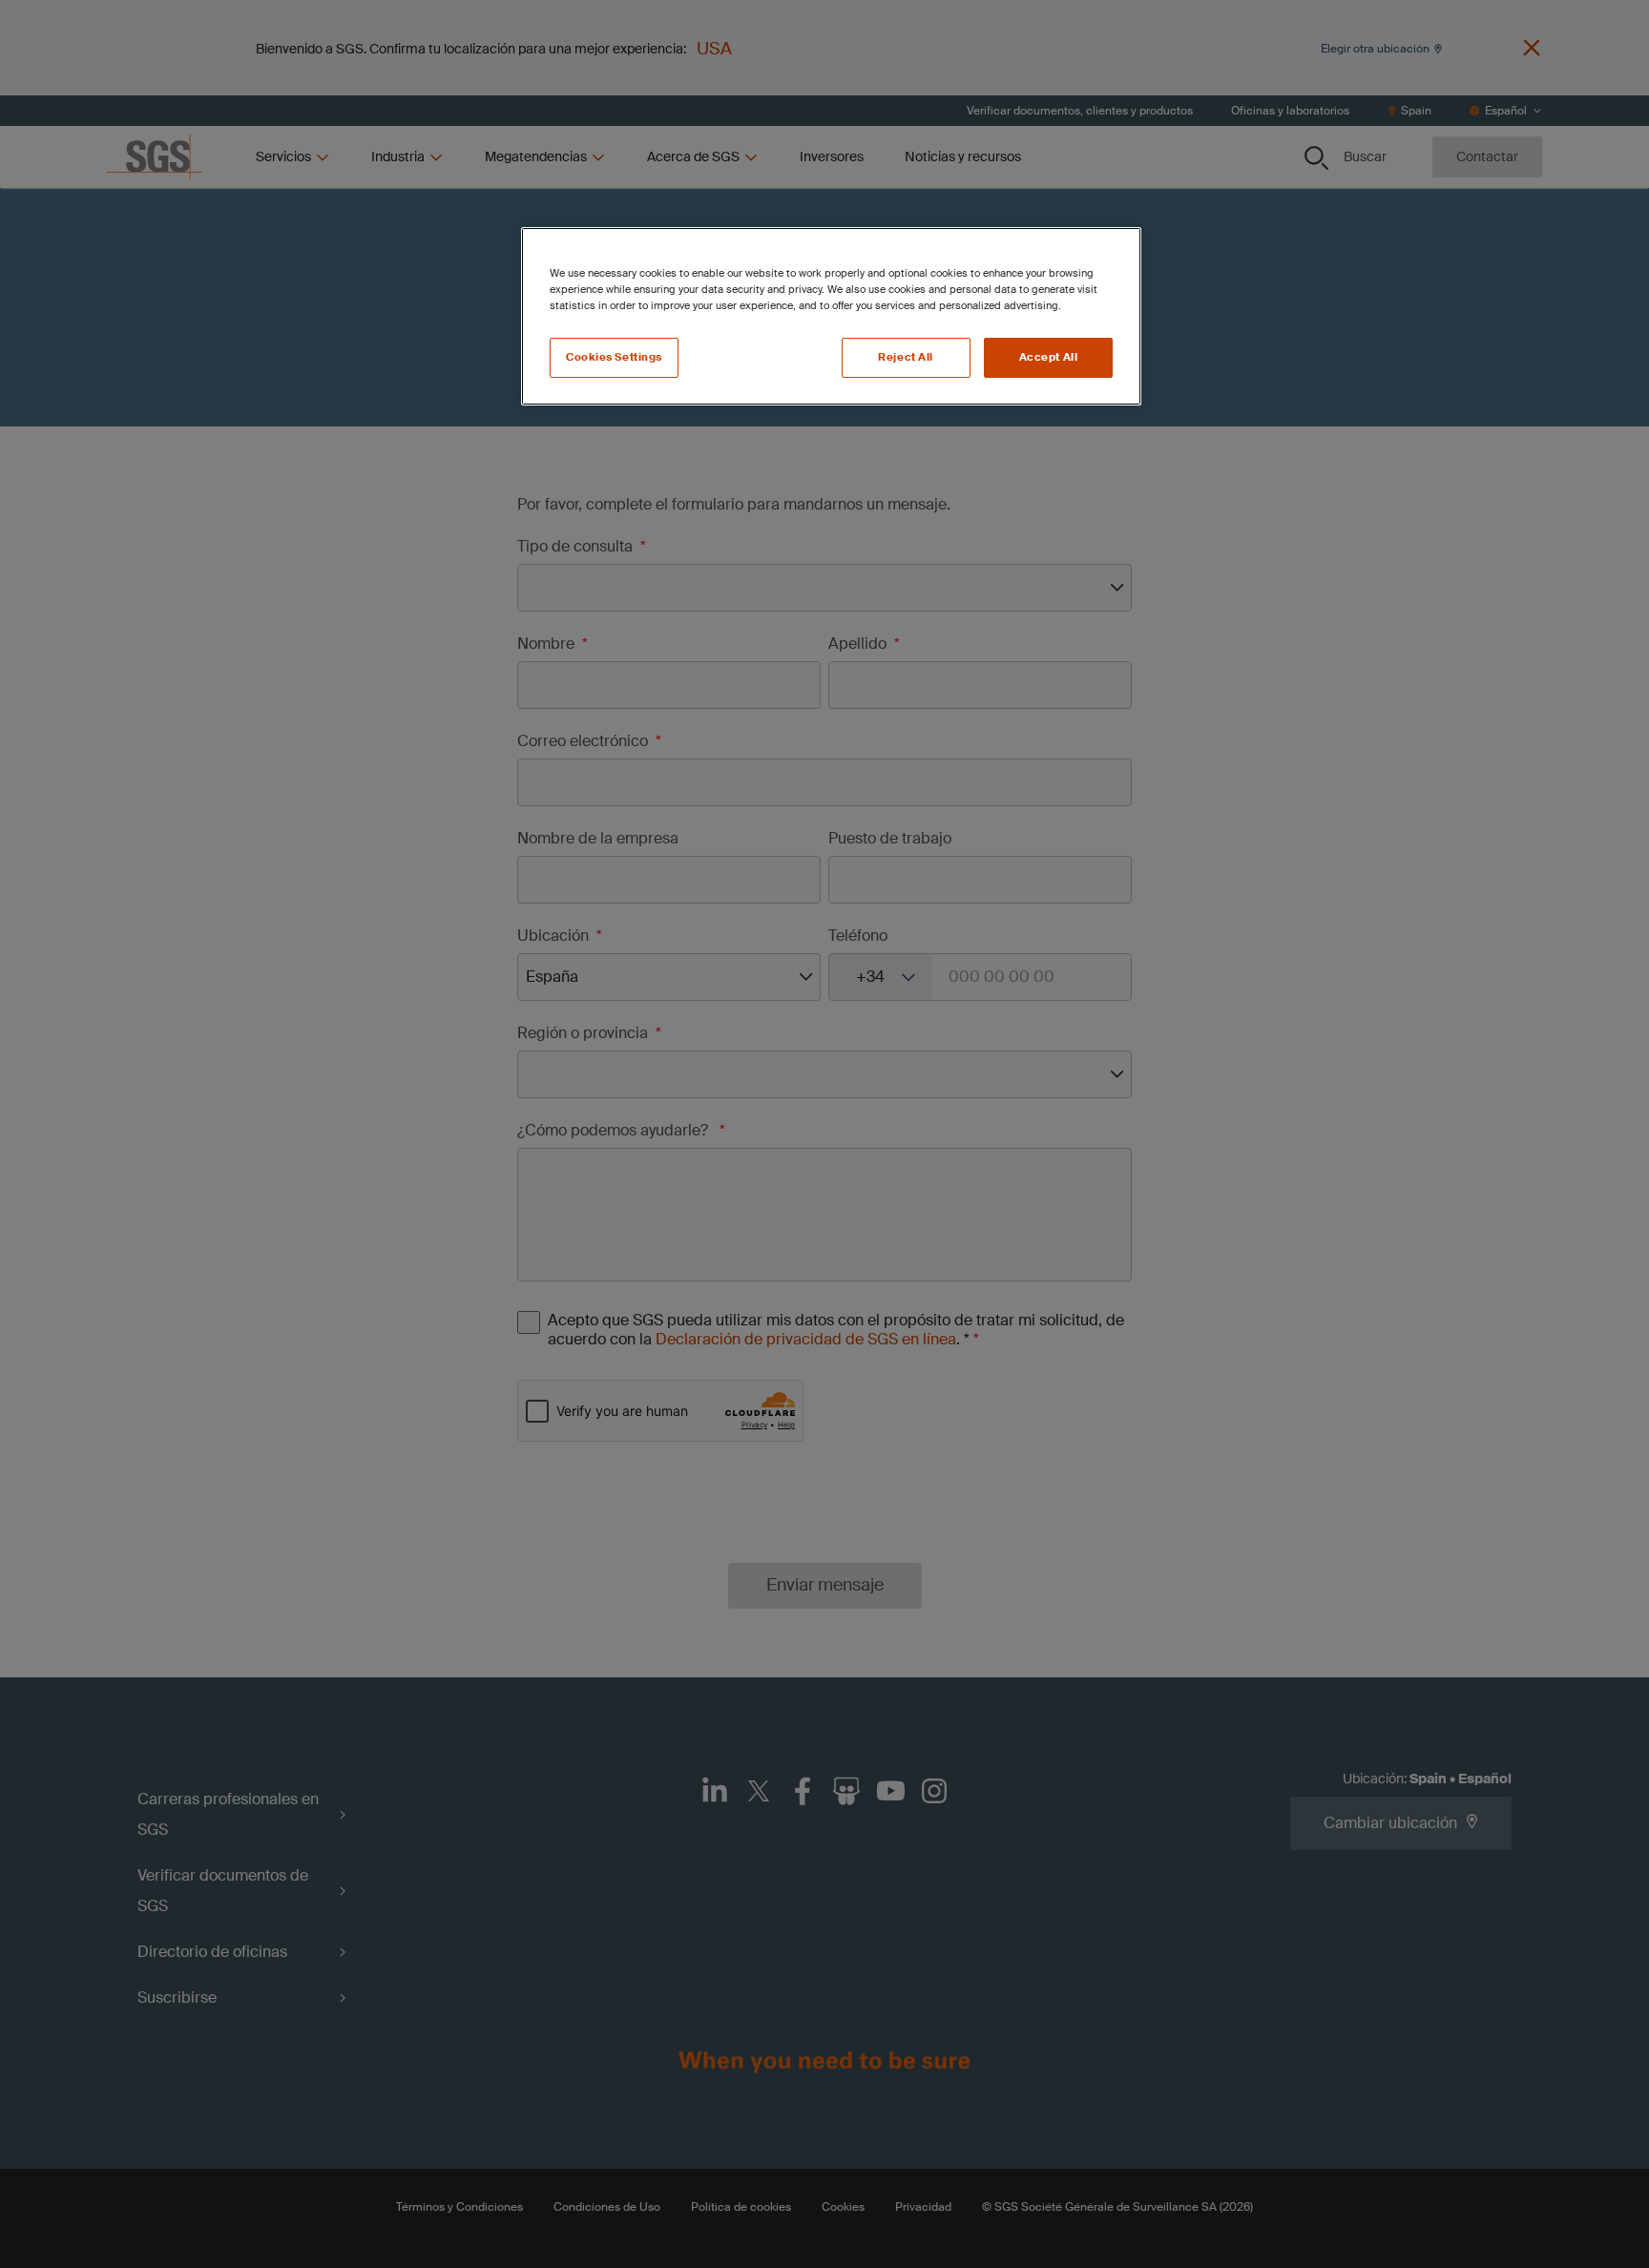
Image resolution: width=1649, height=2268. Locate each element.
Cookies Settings (614, 357)
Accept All (1049, 357)
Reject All (906, 357)
